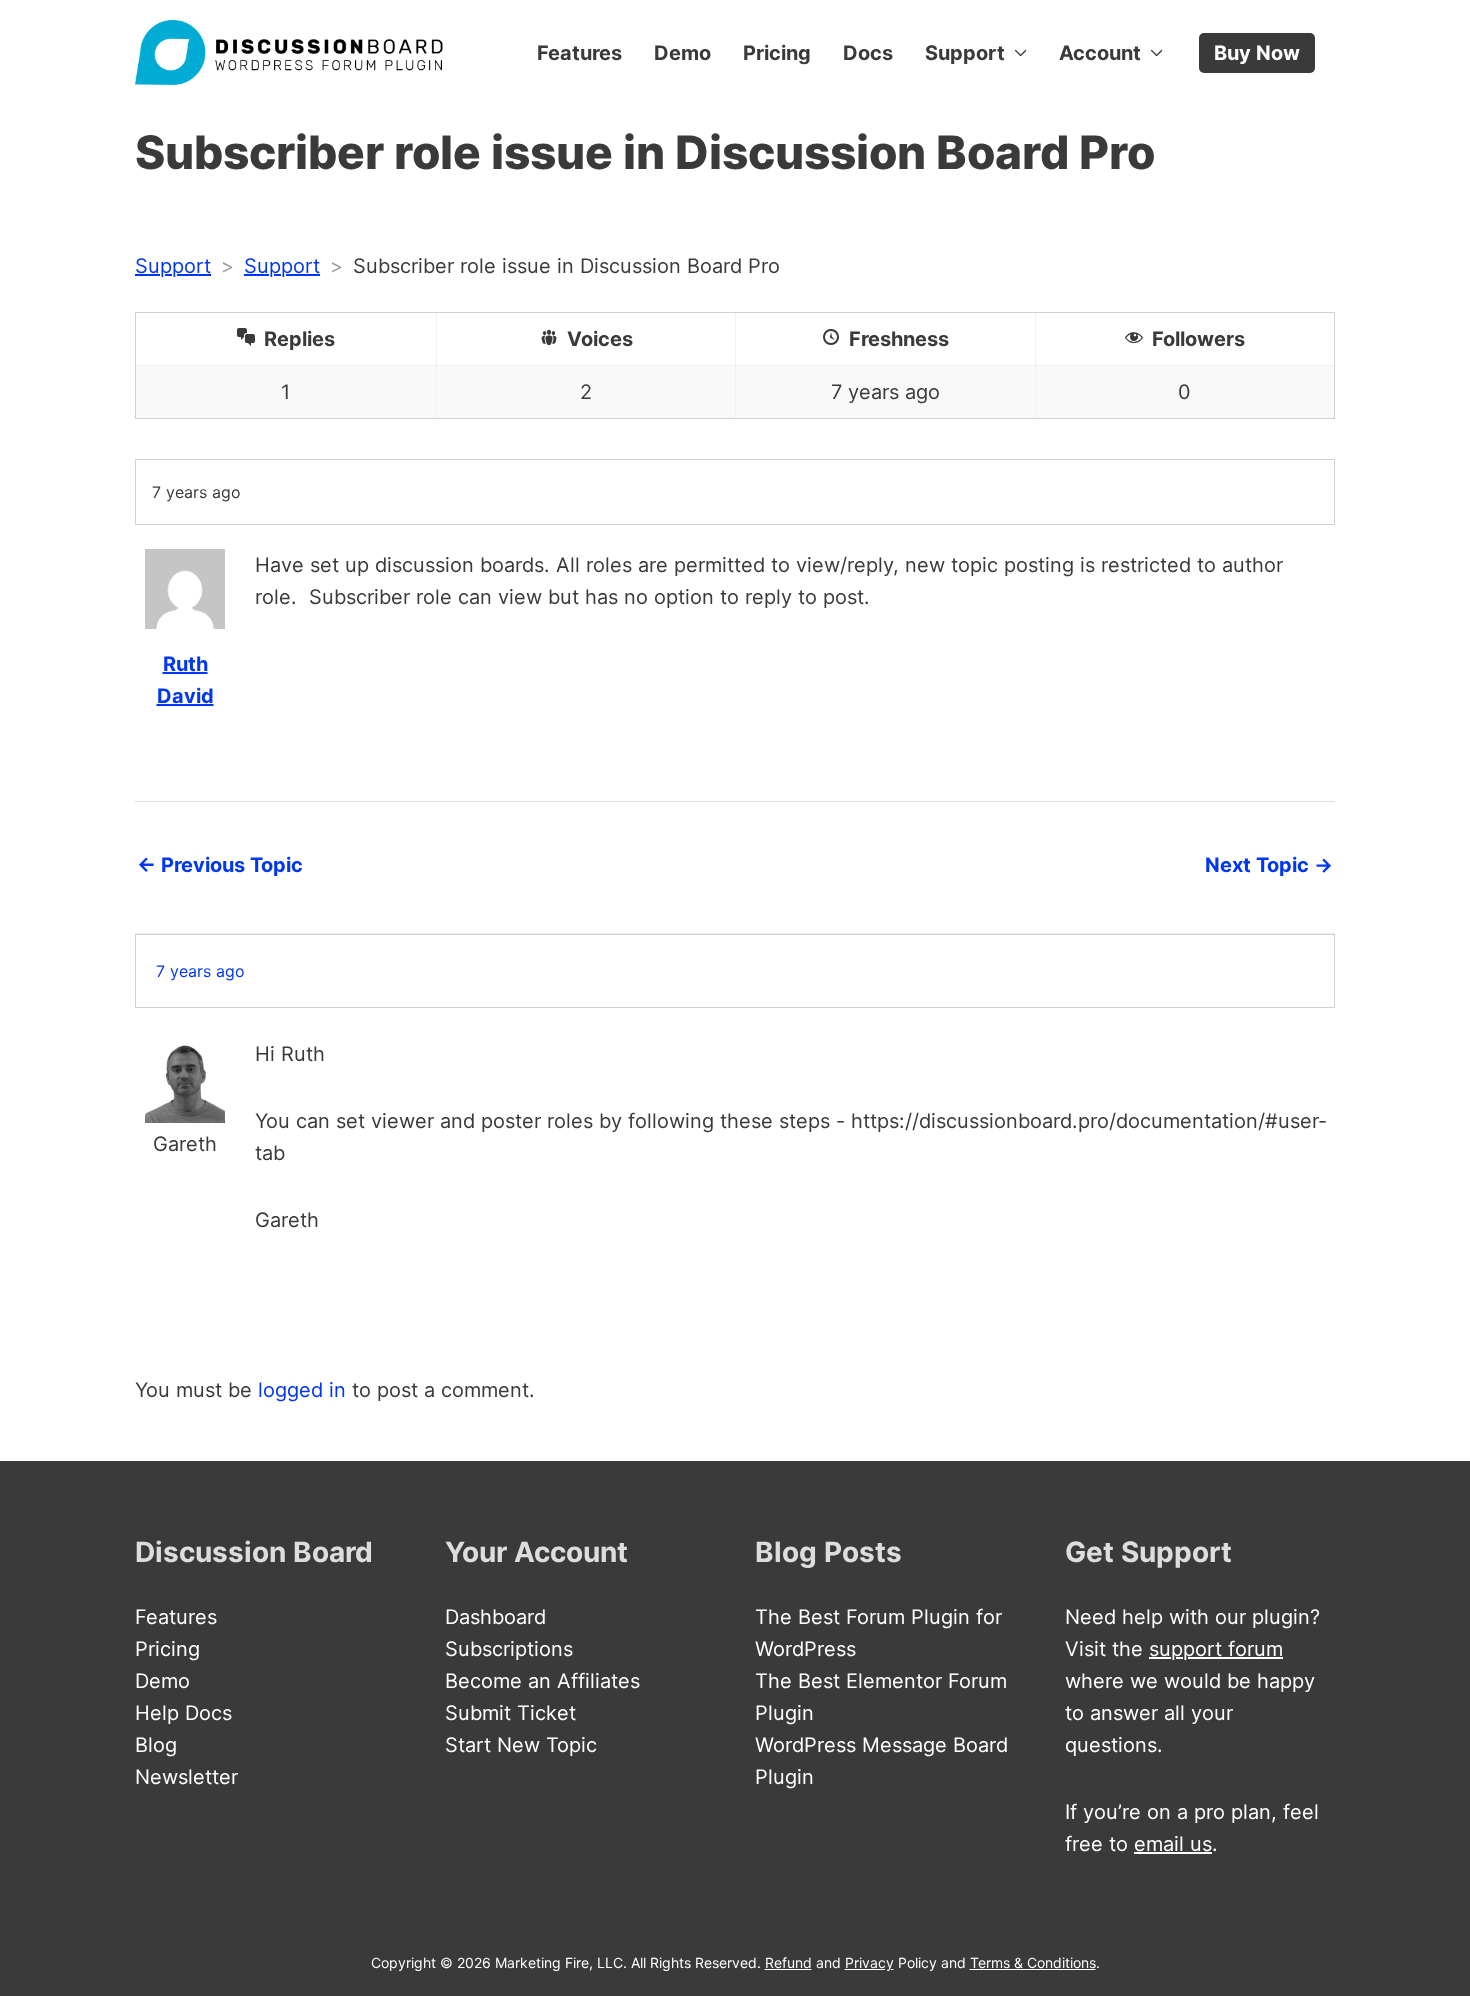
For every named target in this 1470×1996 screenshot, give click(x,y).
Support (965, 53)
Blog (156, 1745)
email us (1173, 1844)
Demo (682, 53)
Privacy (869, 1962)
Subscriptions (509, 1649)
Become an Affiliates (542, 1681)
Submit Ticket (510, 1713)
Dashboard (495, 1617)
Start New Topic (521, 1745)
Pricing (777, 53)
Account (1100, 53)
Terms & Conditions (1033, 1962)
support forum (1216, 1649)
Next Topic (1269, 865)
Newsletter (186, 1777)
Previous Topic (220, 865)
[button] (1257, 53)
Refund (788, 1962)
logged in (302, 1390)
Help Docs (183, 1713)
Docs (868, 53)
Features (579, 53)
